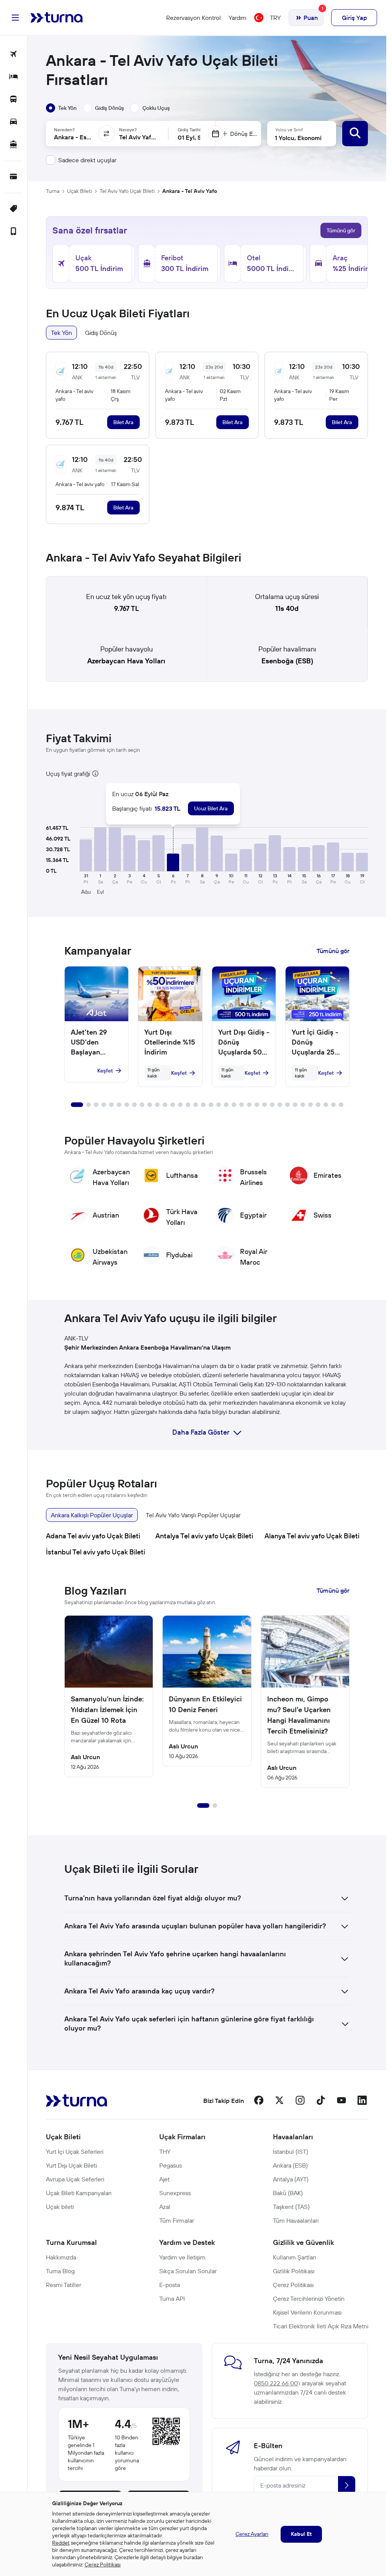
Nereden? (64, 130)
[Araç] (14, 122)
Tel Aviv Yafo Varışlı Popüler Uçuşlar (193, 1515)
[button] (86, 855)
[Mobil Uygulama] (14, 232)
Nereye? (128, 130)
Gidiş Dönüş (101, 333)
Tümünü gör (341, 230)
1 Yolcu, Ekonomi (298, 138)
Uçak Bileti (79, 191)
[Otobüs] (14, 100)
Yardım (238, 18)
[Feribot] (14, 145)
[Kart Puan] (14, 177)
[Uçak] (14, 55)
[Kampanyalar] (14, 209)
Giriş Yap (354, 18)
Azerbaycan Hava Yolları (126, 661)
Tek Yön (61, 333)
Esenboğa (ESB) (287, 661)
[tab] (61, 108)
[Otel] (14, 77)
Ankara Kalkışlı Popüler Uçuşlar (92, 1515)
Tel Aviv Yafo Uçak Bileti (127, 191)
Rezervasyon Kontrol (194, 18)
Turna (53, 191)
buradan (239, 1412)
